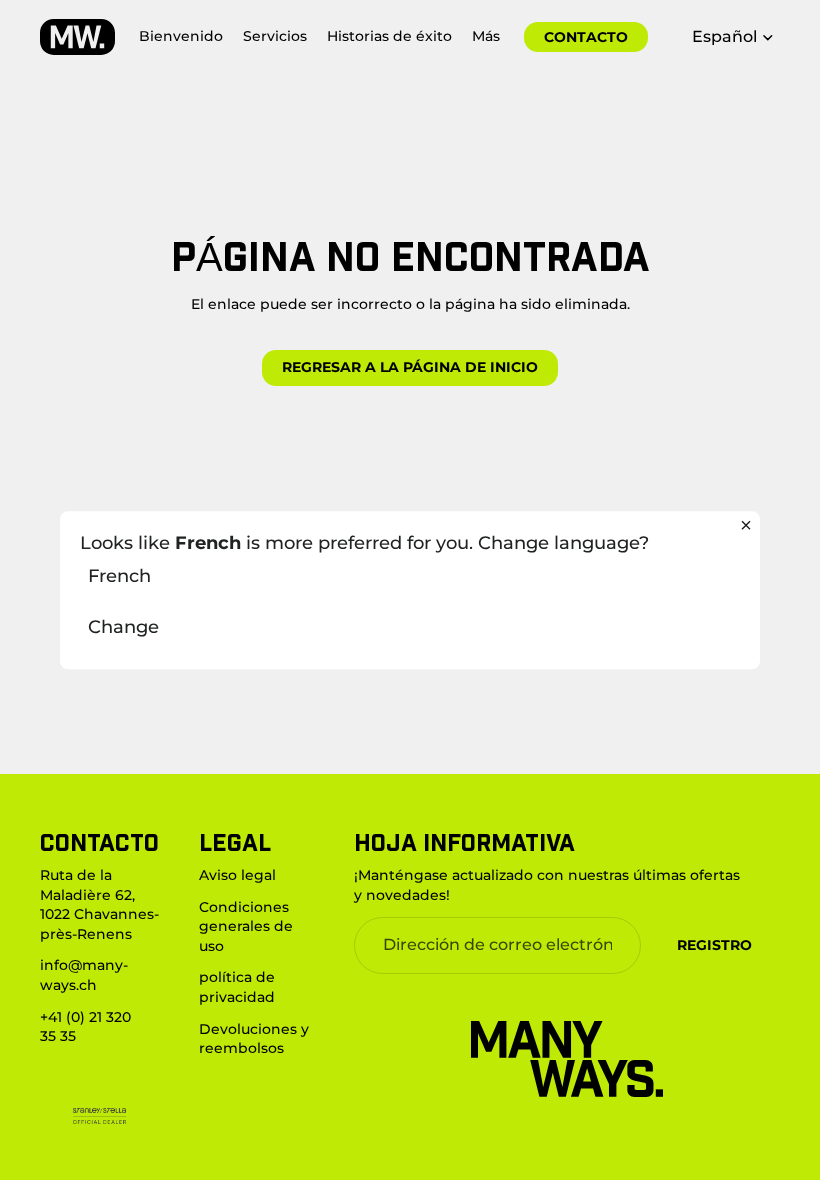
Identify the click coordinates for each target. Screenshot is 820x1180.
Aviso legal (237, 875)
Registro (714, 945)
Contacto (586, 37)
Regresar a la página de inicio (410, 367)
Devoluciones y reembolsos (254, 1039)
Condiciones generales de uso (246, 926)
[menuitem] (486, 37)
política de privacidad (237, 988)
